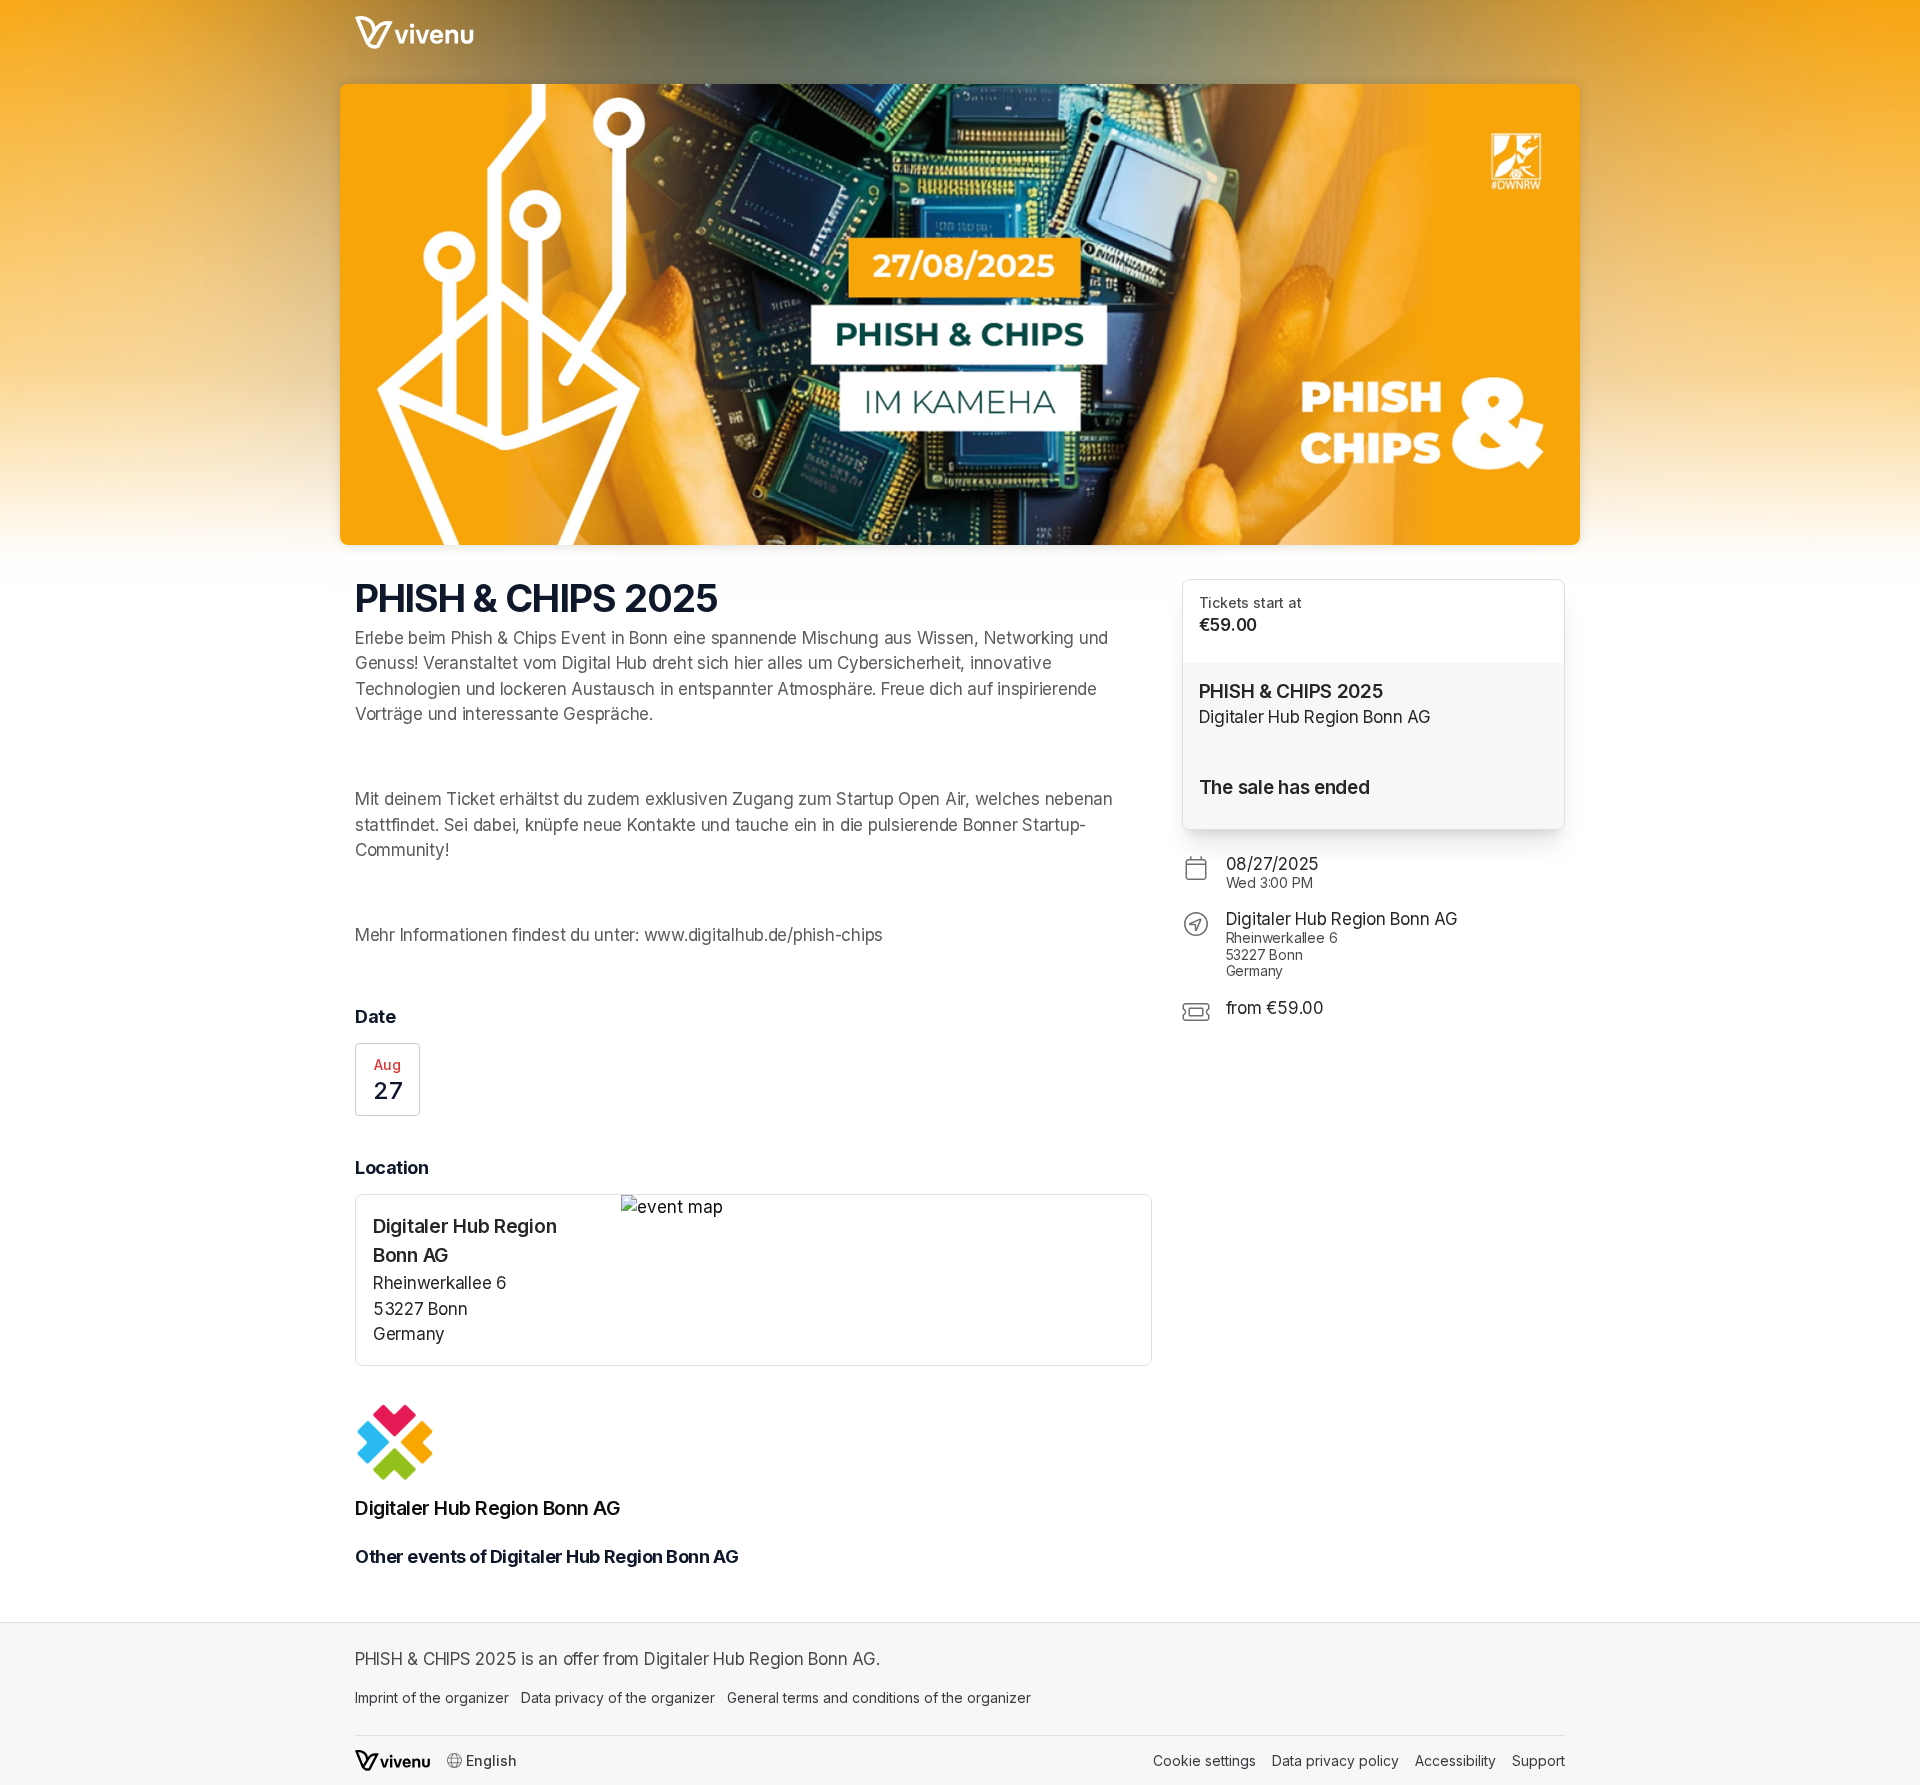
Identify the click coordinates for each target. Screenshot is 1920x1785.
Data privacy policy (1335, 1760)
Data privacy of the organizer (618, 1697)
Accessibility (1455, 1760)
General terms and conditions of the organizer (879, 1697)
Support (1538, 1760)
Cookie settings (1204, 1760)
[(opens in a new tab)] (886, 1208)
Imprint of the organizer (432, 1697)
